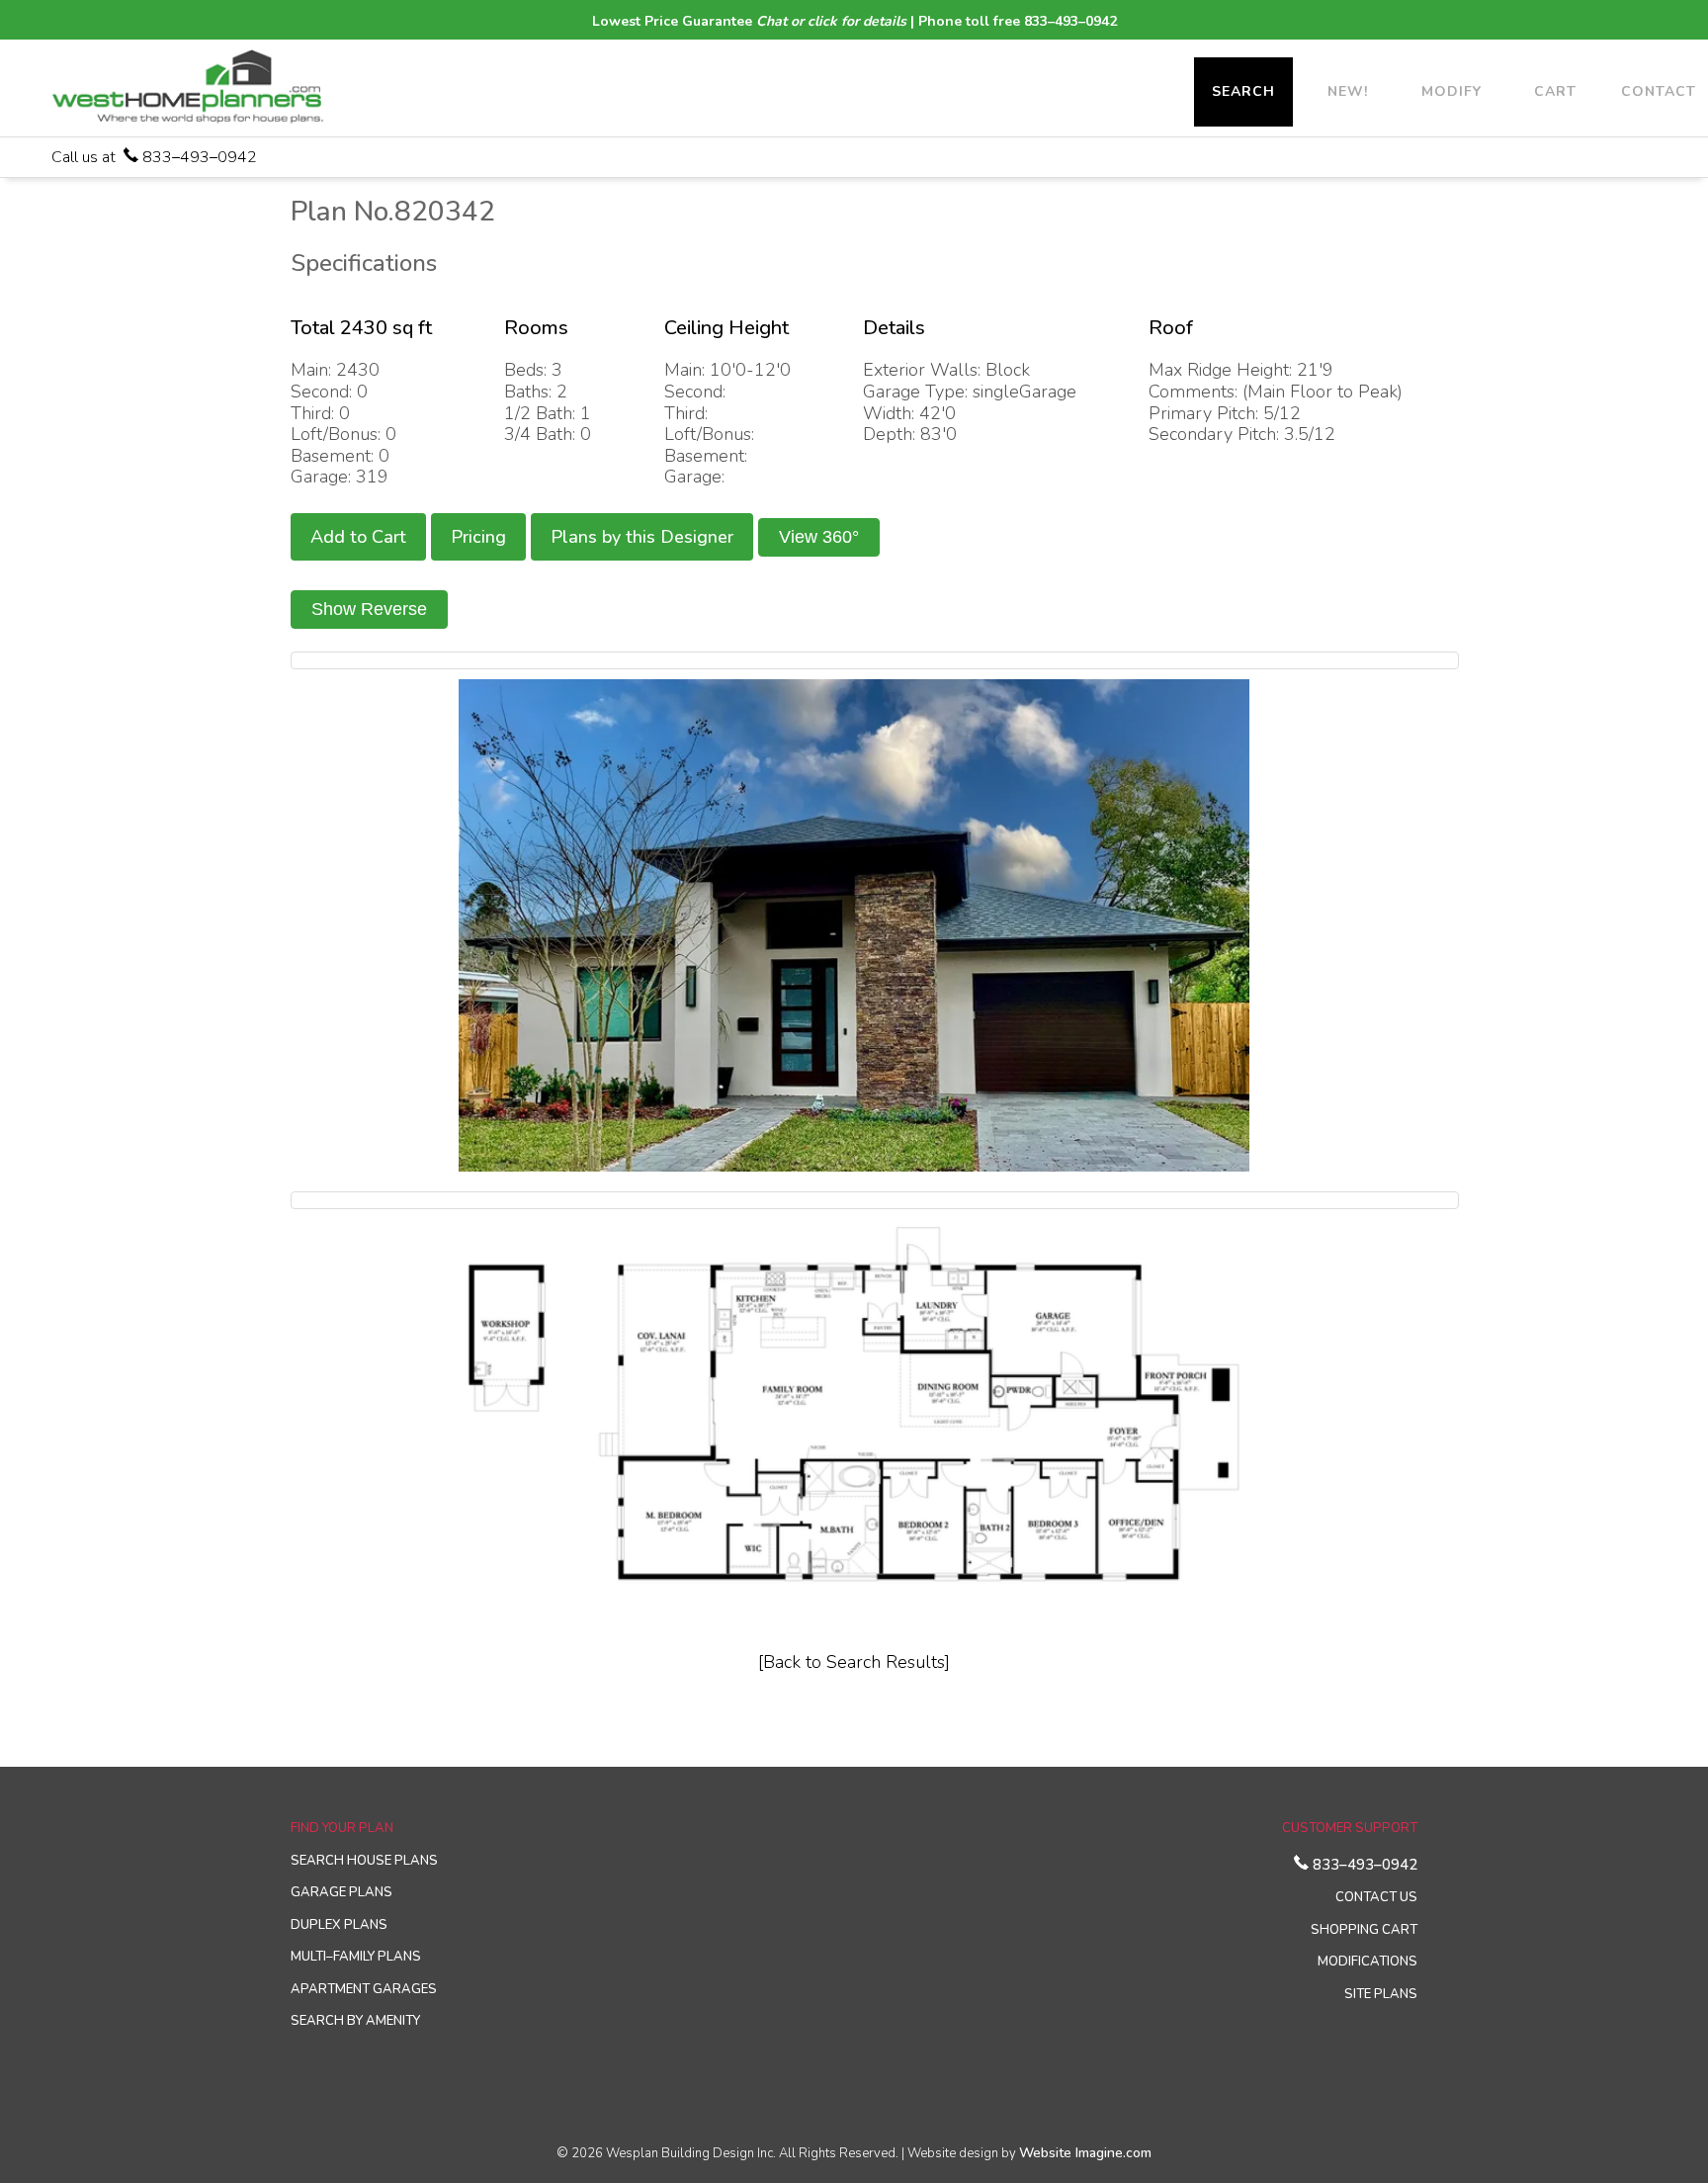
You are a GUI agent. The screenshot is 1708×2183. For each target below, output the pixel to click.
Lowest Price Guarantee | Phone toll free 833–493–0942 (854, 21)
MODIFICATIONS (1367, 1962)
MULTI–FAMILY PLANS (356, 1957)
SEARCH (1243, 91)
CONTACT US (1376, 1897)
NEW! (1348, 91)
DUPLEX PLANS (339, 1925)
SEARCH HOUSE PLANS (364, 1861)
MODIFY (1452, 91)
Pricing (478, 537)
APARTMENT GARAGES (364, 1989)
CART (1555, 91)
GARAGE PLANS (342, 1892)
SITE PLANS (1381, 1994)
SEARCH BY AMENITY (355, 2021)
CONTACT (1659, 91)
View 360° (819, 537)
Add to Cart (358, 537)
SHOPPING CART (1364, 1930)
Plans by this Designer (642, 537)
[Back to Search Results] (854, 1662)
